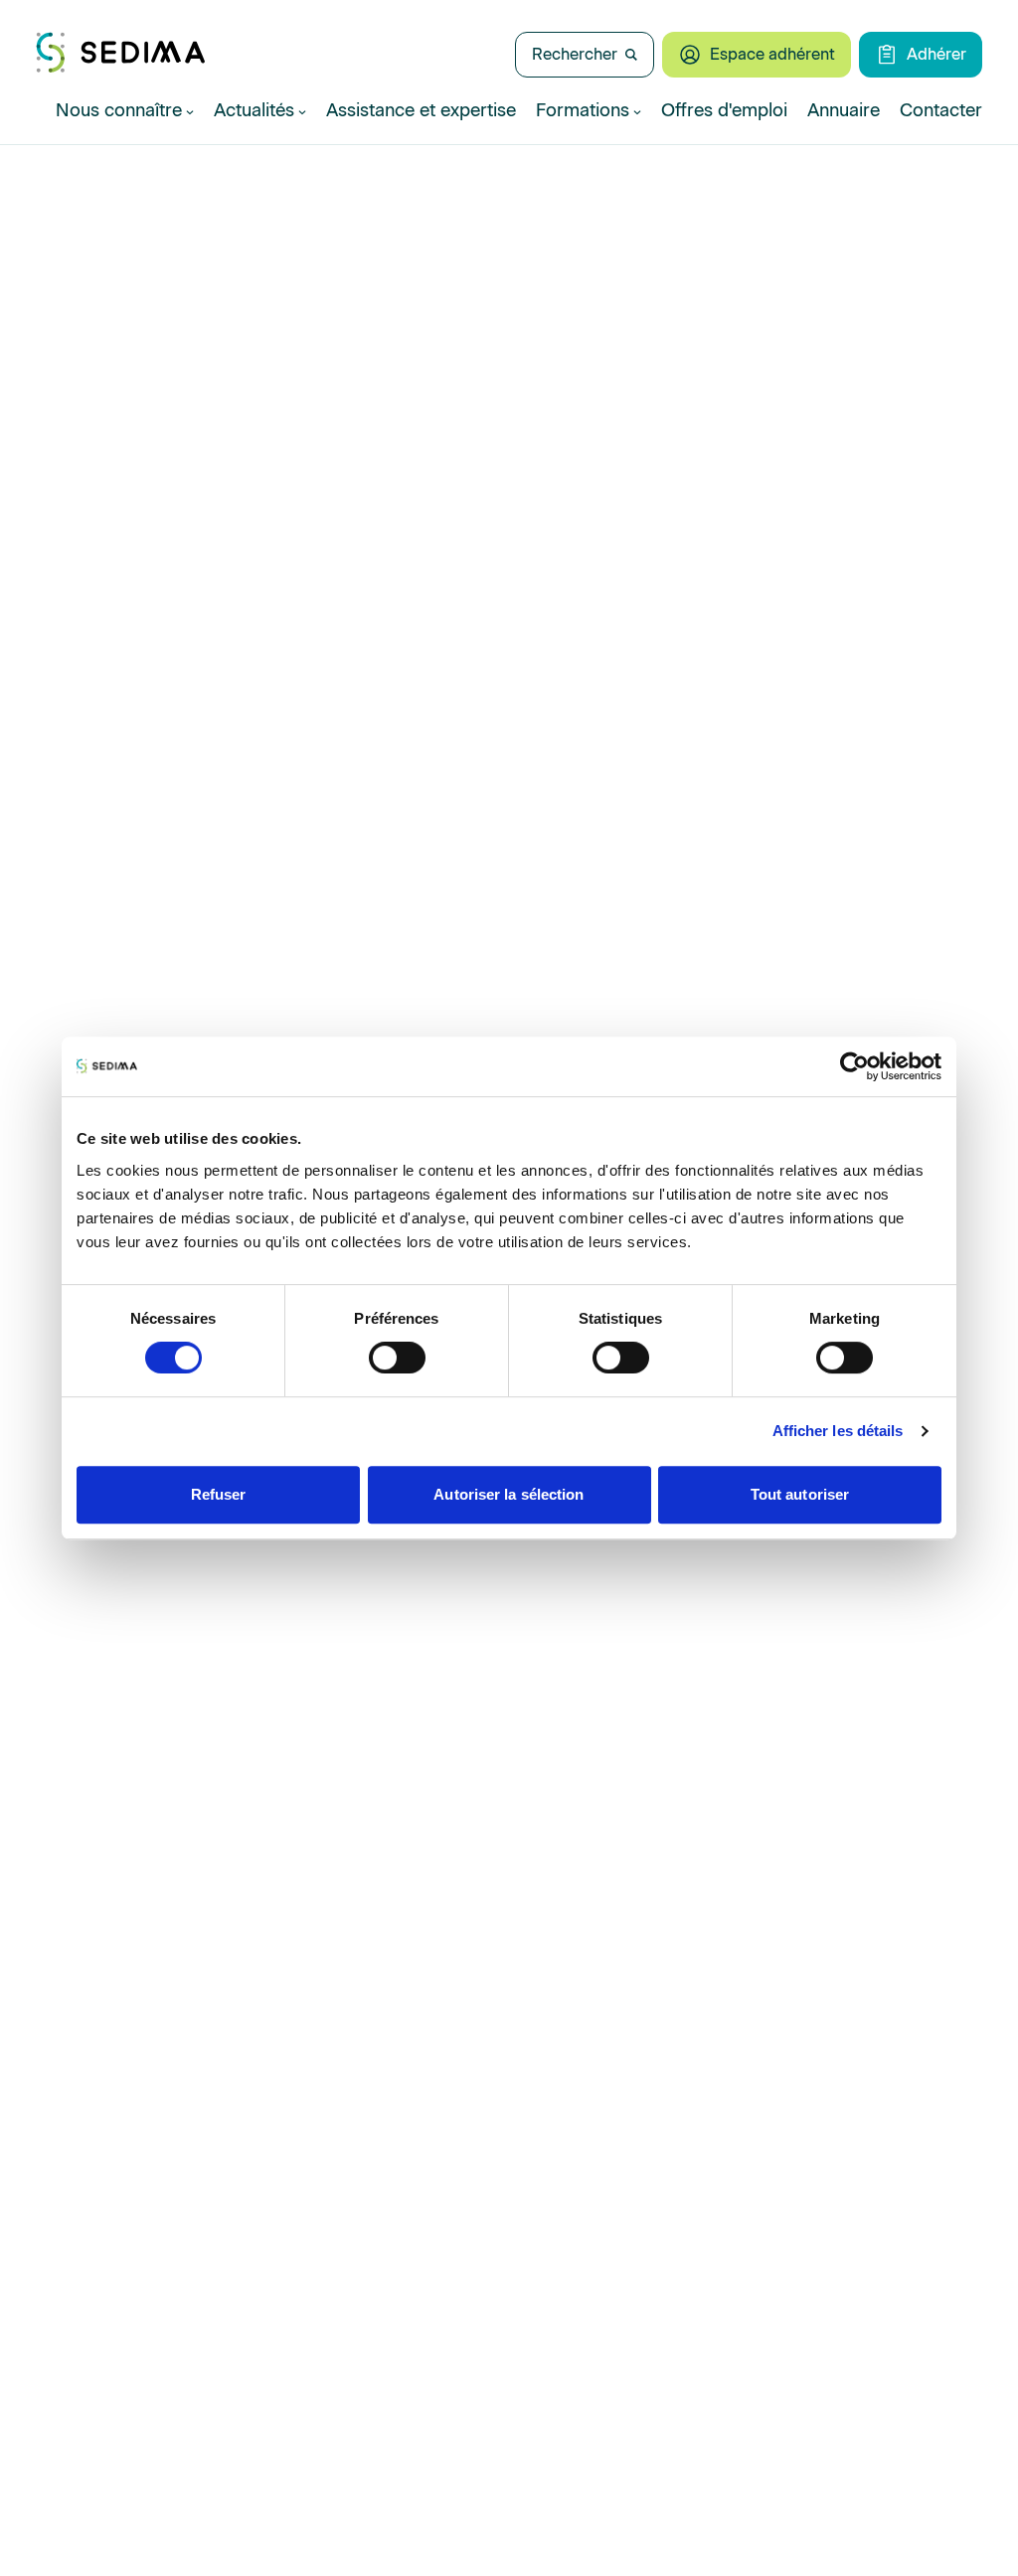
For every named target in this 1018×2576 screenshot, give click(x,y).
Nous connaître (119, 110)
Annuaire (844, 110)
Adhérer (936, 54)
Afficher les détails (838, 1431)
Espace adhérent (772, 54)
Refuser (219, 1494)
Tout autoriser (800, 1494)
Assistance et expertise (421, 110)
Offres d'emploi (724, 110)
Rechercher (575, 54)
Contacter (941, 110)
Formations (583, 110)
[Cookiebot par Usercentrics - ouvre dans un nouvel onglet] (854, 1066)
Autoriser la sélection (509, 1494)
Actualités (254, 110)
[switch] (397, 1358)
